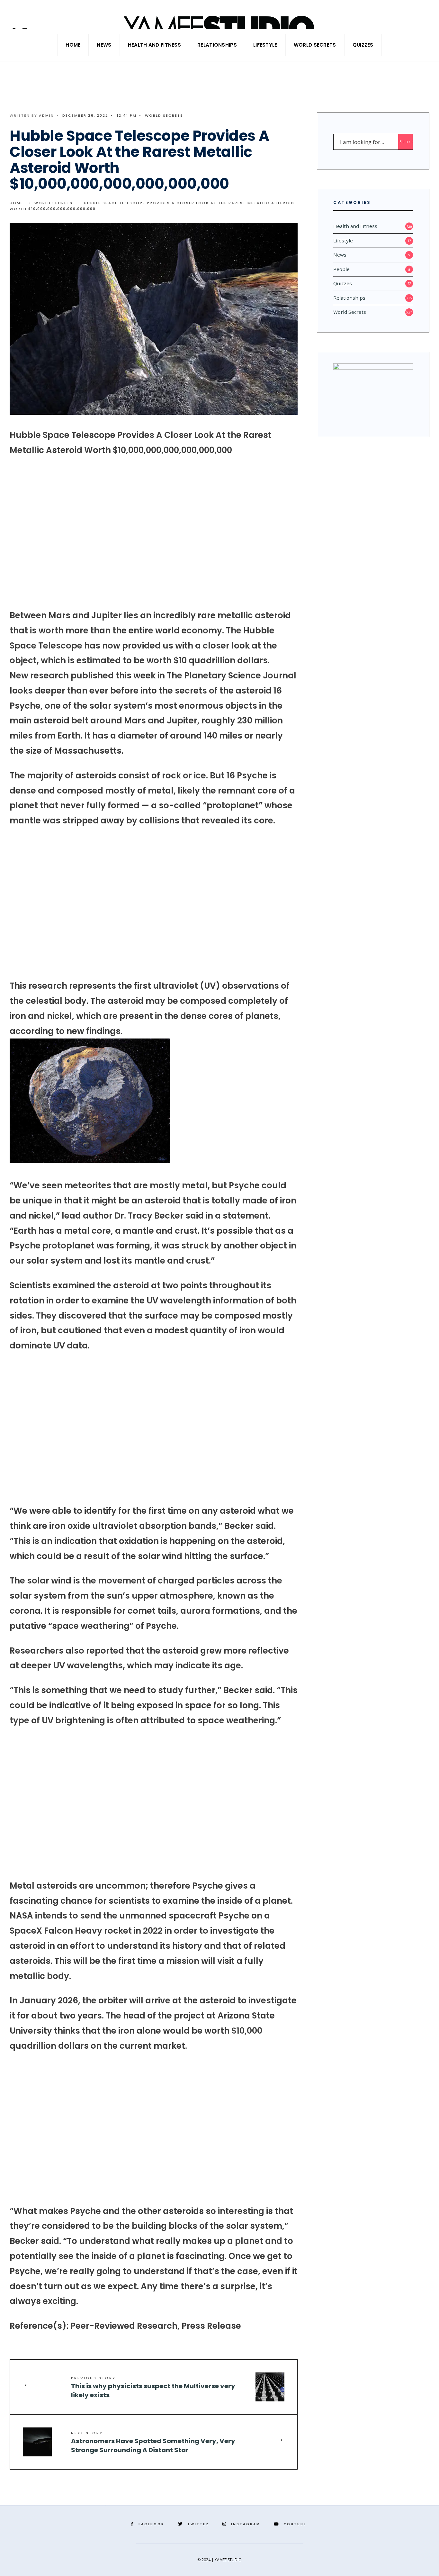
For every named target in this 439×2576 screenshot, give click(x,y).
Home (73, 45)
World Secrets (315, 45)
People (341, 269)
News (104, 45)
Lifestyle (265, 45)
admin (46, 115)
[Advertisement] (154, 533)
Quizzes (363, 45)
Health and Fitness (154, 45)
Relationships (217, 45)
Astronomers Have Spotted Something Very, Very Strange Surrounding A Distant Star (153, 2442)
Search (406, 142)
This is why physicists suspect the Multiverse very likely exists (153, 2387)
